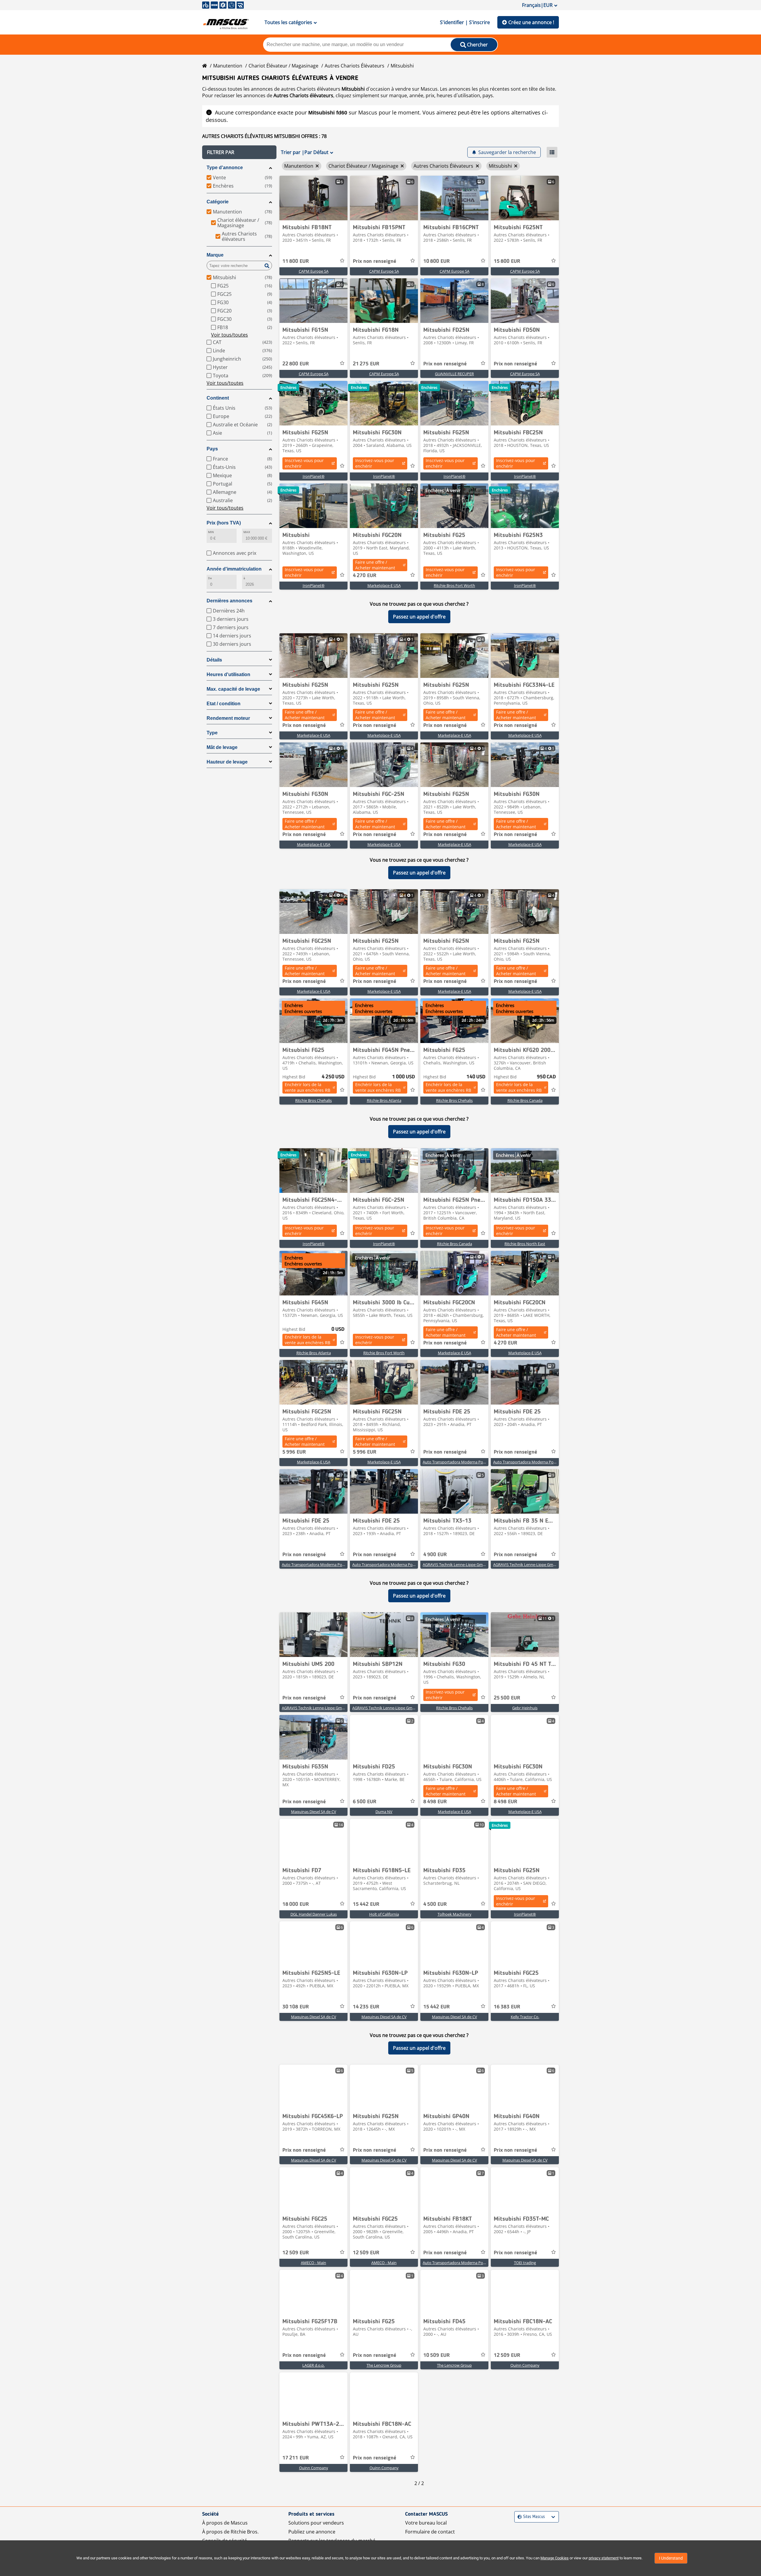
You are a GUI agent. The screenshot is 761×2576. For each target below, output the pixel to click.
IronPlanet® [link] (314, 476)
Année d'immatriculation (234, 569)
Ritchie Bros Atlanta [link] (384, 1100)
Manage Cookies (555, 2558)
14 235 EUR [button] (366, 2013)
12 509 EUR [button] (296, 2259)
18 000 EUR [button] (296, 1911)
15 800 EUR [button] (507, 261)
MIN (211, 532)
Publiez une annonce (312, 2538)
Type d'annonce (225, 168)
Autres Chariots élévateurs (354, 66)
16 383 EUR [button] (507, 2013)
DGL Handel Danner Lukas (314, 1921)
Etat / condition (224, 704)
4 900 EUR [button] (435, 1555)
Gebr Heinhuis (525, 1714)
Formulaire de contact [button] (430, 2538)
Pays (212, 449)
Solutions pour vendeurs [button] (316, 2529)
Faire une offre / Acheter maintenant (375, 565)
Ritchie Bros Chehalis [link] (313, 1100)
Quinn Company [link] (525, 2372)
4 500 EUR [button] (435, 1911)
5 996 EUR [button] (294, 1452)
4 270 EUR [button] (365, 576)
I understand (671, 2558)
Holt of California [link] (384, 1921)
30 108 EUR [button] (296, 2013)
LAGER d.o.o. (313, 2372)
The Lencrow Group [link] (384, 2372)
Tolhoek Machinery (455, 1921)
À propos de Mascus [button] (225, 2529)
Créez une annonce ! (531, 22)
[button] (239, 152)
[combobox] (518, 2524)
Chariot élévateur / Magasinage (283, 66)
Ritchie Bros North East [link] (525, 1244)
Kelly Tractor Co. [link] (525, 2023)
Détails (214, 660)
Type (212, 733)
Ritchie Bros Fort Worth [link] (454, 585)
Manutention (228, 66)
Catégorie (218, 202)
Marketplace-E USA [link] (384, 585)
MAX (247, 532)
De (210, 578)
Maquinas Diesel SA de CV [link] (314, 1818)
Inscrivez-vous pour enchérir (304, 463)
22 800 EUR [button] (296, 364)
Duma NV (384, 1818)
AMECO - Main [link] (313, 2269)
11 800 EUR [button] (296, 261)
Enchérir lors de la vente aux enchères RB (308, 1087)
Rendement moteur (228, 718)
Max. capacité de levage (233, 689)
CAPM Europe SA (314, 271)
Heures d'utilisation (228, 674)
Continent (218, 398)
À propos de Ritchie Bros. (230, 2538)
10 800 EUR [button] (437, 261)
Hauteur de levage (227, 762)
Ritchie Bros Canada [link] (525, 1100)
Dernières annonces (229, 601)
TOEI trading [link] (525, 2269)
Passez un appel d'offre (419, 617)
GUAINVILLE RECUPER (454, 374)
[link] (313, 198)
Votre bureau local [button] (426, 2529)
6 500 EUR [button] (365, 1808)
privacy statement (604, 2558)
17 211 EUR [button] (296, 2465)
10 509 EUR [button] (437, 2362)
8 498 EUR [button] (435, 1808)
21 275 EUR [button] (366, 364)
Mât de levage (222, 747)
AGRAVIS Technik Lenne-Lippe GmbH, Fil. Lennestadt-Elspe (474, 1565)
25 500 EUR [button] (507, 1705)
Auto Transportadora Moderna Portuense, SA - (464, 1462)
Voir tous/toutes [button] (229, 335)
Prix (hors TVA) (224, 523)
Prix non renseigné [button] (375, 261)
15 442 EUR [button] (366, 1911)
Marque (215, 255)
